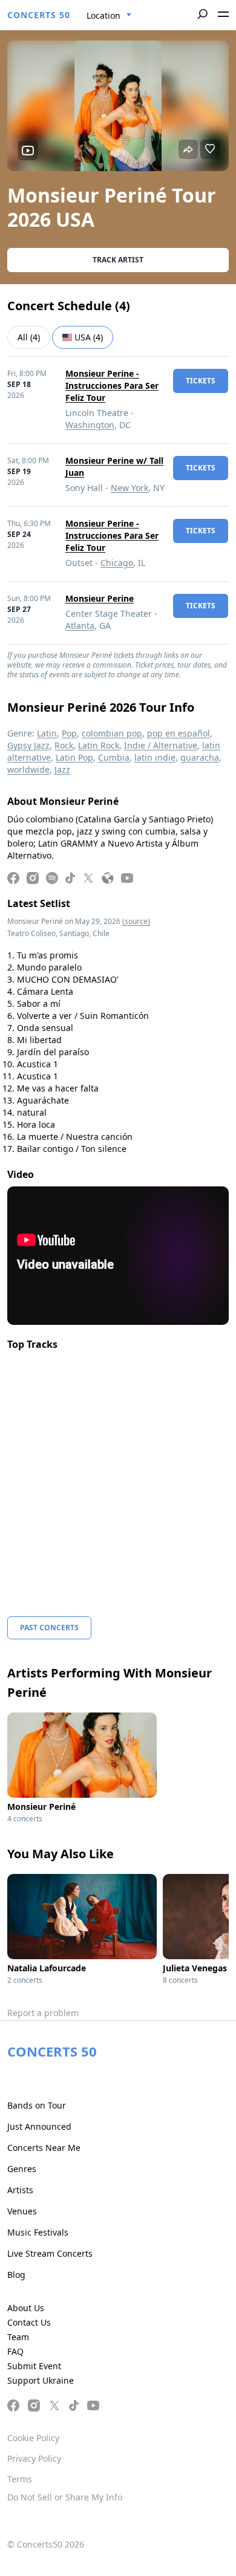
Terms (20, 2479)
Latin (47, 733)
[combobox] (109, 16)
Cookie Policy (33, 2438)
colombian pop (112, 733)
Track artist (118, 260)
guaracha (200, 757)
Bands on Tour (37, 2105)
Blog (16, 2275)
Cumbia (114, 757)
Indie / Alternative (161, 745)
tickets (201, 381)
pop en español (179, 733)
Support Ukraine (41, 2380)
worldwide (28, 769)
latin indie (155, 757)
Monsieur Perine (100, 598)
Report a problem (43, 2013)
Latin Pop (74, 757)
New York (129, 488)
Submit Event (34, 2366)
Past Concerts (49, 1628)
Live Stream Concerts (50, 2253)
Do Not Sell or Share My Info (65, 2497)
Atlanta (80, 626)
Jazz (62, 769)
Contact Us (29, 2322)
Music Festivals (38, 2232)
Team (18, 2337)
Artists (20, 2190)
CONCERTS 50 (39, 15)
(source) (136, 921)
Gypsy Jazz (28, 745)
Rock (64, 745)
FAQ (15, 2351)
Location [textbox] (103, 15)
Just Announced (39, 2126)
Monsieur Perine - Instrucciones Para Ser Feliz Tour (112, 385)
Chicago (117, 563)
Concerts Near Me (44, 2148)
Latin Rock (99, 745)
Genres (22, 2169)
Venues (22, 2211)
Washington (90, 425)
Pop (69, 733)
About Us (26, 2308)
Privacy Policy (34, 2458)
